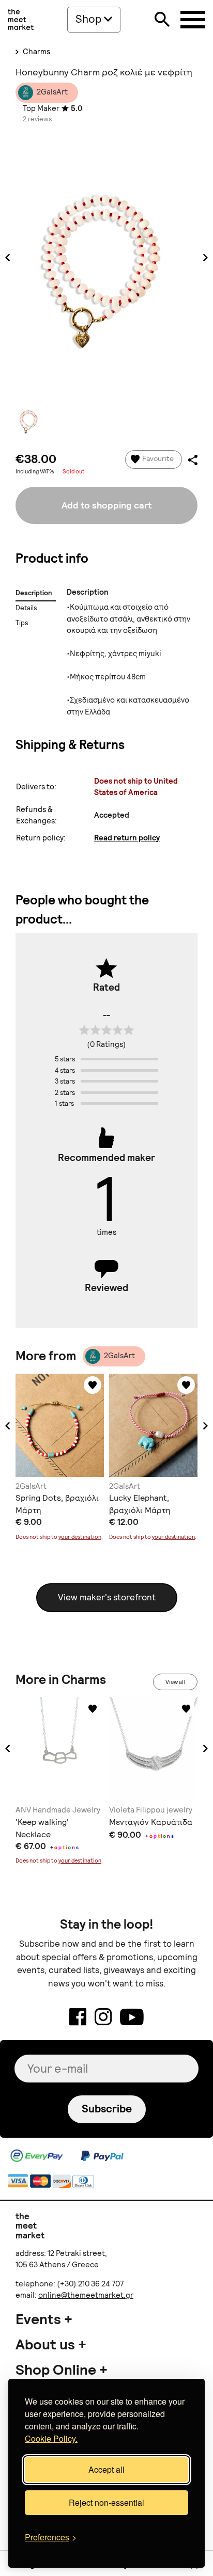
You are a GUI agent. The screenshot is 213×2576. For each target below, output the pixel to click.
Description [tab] (34, 593)
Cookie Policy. (51, 2438)
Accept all (106, 2469)
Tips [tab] (22, 623)
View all (175, 1682)
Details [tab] (26, 608)
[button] (8, 1426)
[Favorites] (93, 1385)
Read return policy (127, 838)
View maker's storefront (107, 1597)
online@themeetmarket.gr (86, 2295)
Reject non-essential (106, 2502)
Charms (36, 52)
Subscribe (107, 2109)
